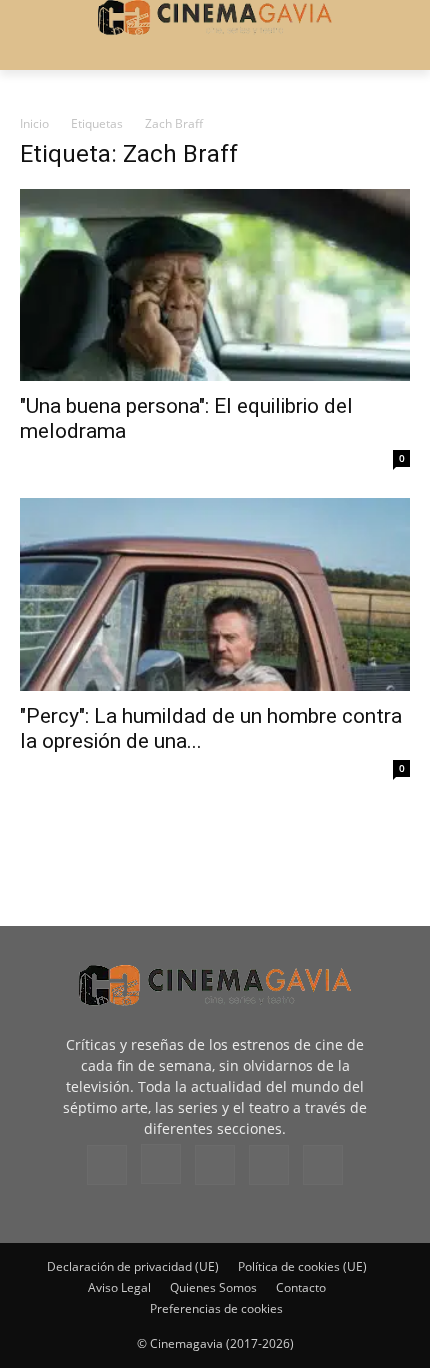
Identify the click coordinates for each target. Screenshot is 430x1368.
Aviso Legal (119, 1287)
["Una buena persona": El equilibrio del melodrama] (215, 285)
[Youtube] (323, 1165)
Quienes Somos (213, 1287)
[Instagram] (161, 1164)
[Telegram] (215, 1165)
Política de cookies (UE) (302, 1266)
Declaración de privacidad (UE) (133, 1266)
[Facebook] (107, 1165)
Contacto (301, 1287)
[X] (269, 1165)
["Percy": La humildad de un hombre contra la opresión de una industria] (215, 594)
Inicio (34, 123)
